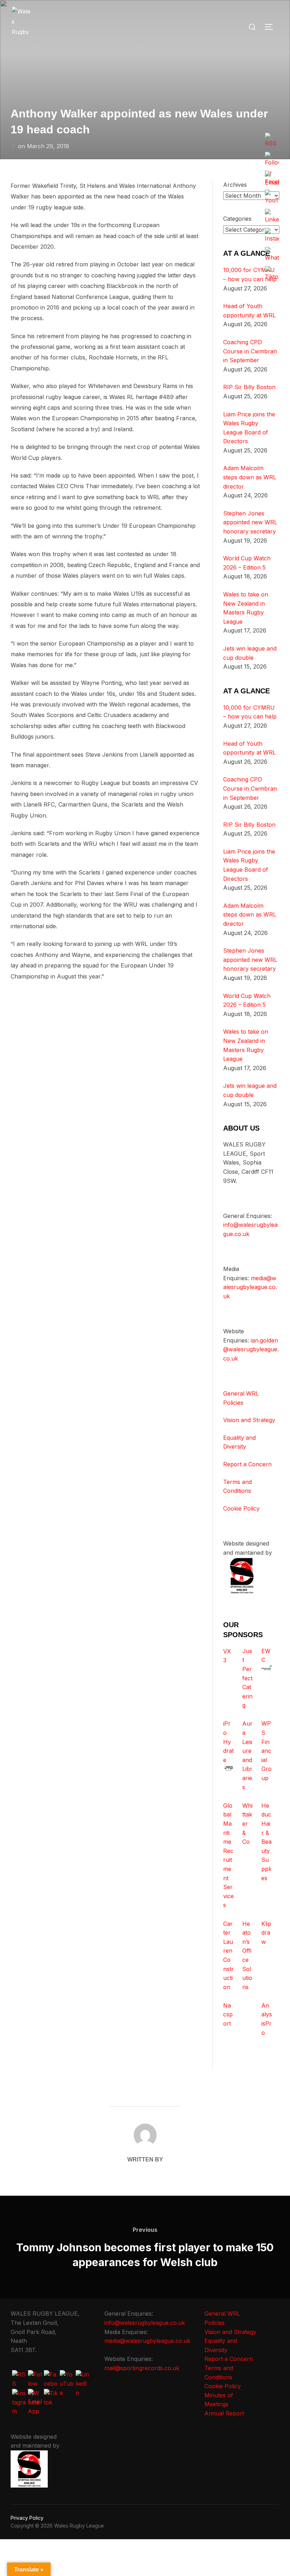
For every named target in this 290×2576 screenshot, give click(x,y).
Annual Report (224, 2413)
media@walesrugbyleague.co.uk (250, 1287)
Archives (235, 185)
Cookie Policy (241, 1508)
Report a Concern (247, 1464)
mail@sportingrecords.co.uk (142, 2368)
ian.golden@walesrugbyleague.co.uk (251, 1349)
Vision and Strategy (249, 1420)
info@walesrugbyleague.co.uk (145, 2323)
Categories (237, 219)
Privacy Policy (27, 2518)
